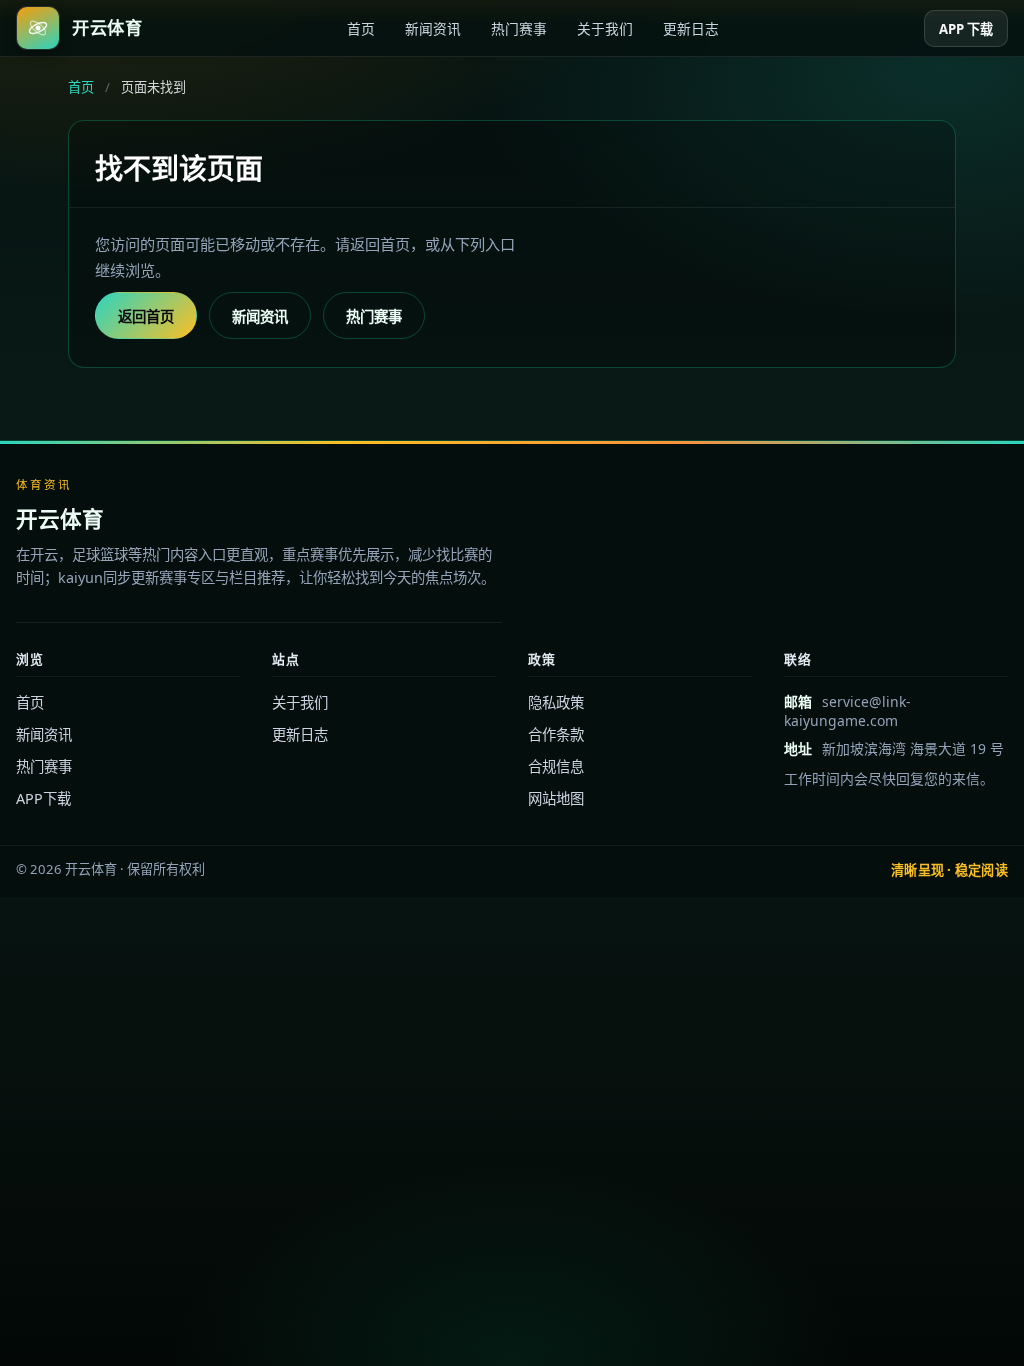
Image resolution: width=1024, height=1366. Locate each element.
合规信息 (556, 766)
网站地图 (556, 798)
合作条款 (556, 734)
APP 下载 (966, 29)
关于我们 (605, 28)
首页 (361, 28)
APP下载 (43, 798)
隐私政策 (556, 702)
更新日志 (691, 28)
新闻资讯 (433, 28)
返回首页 (146, 316)
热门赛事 (519, 28)
